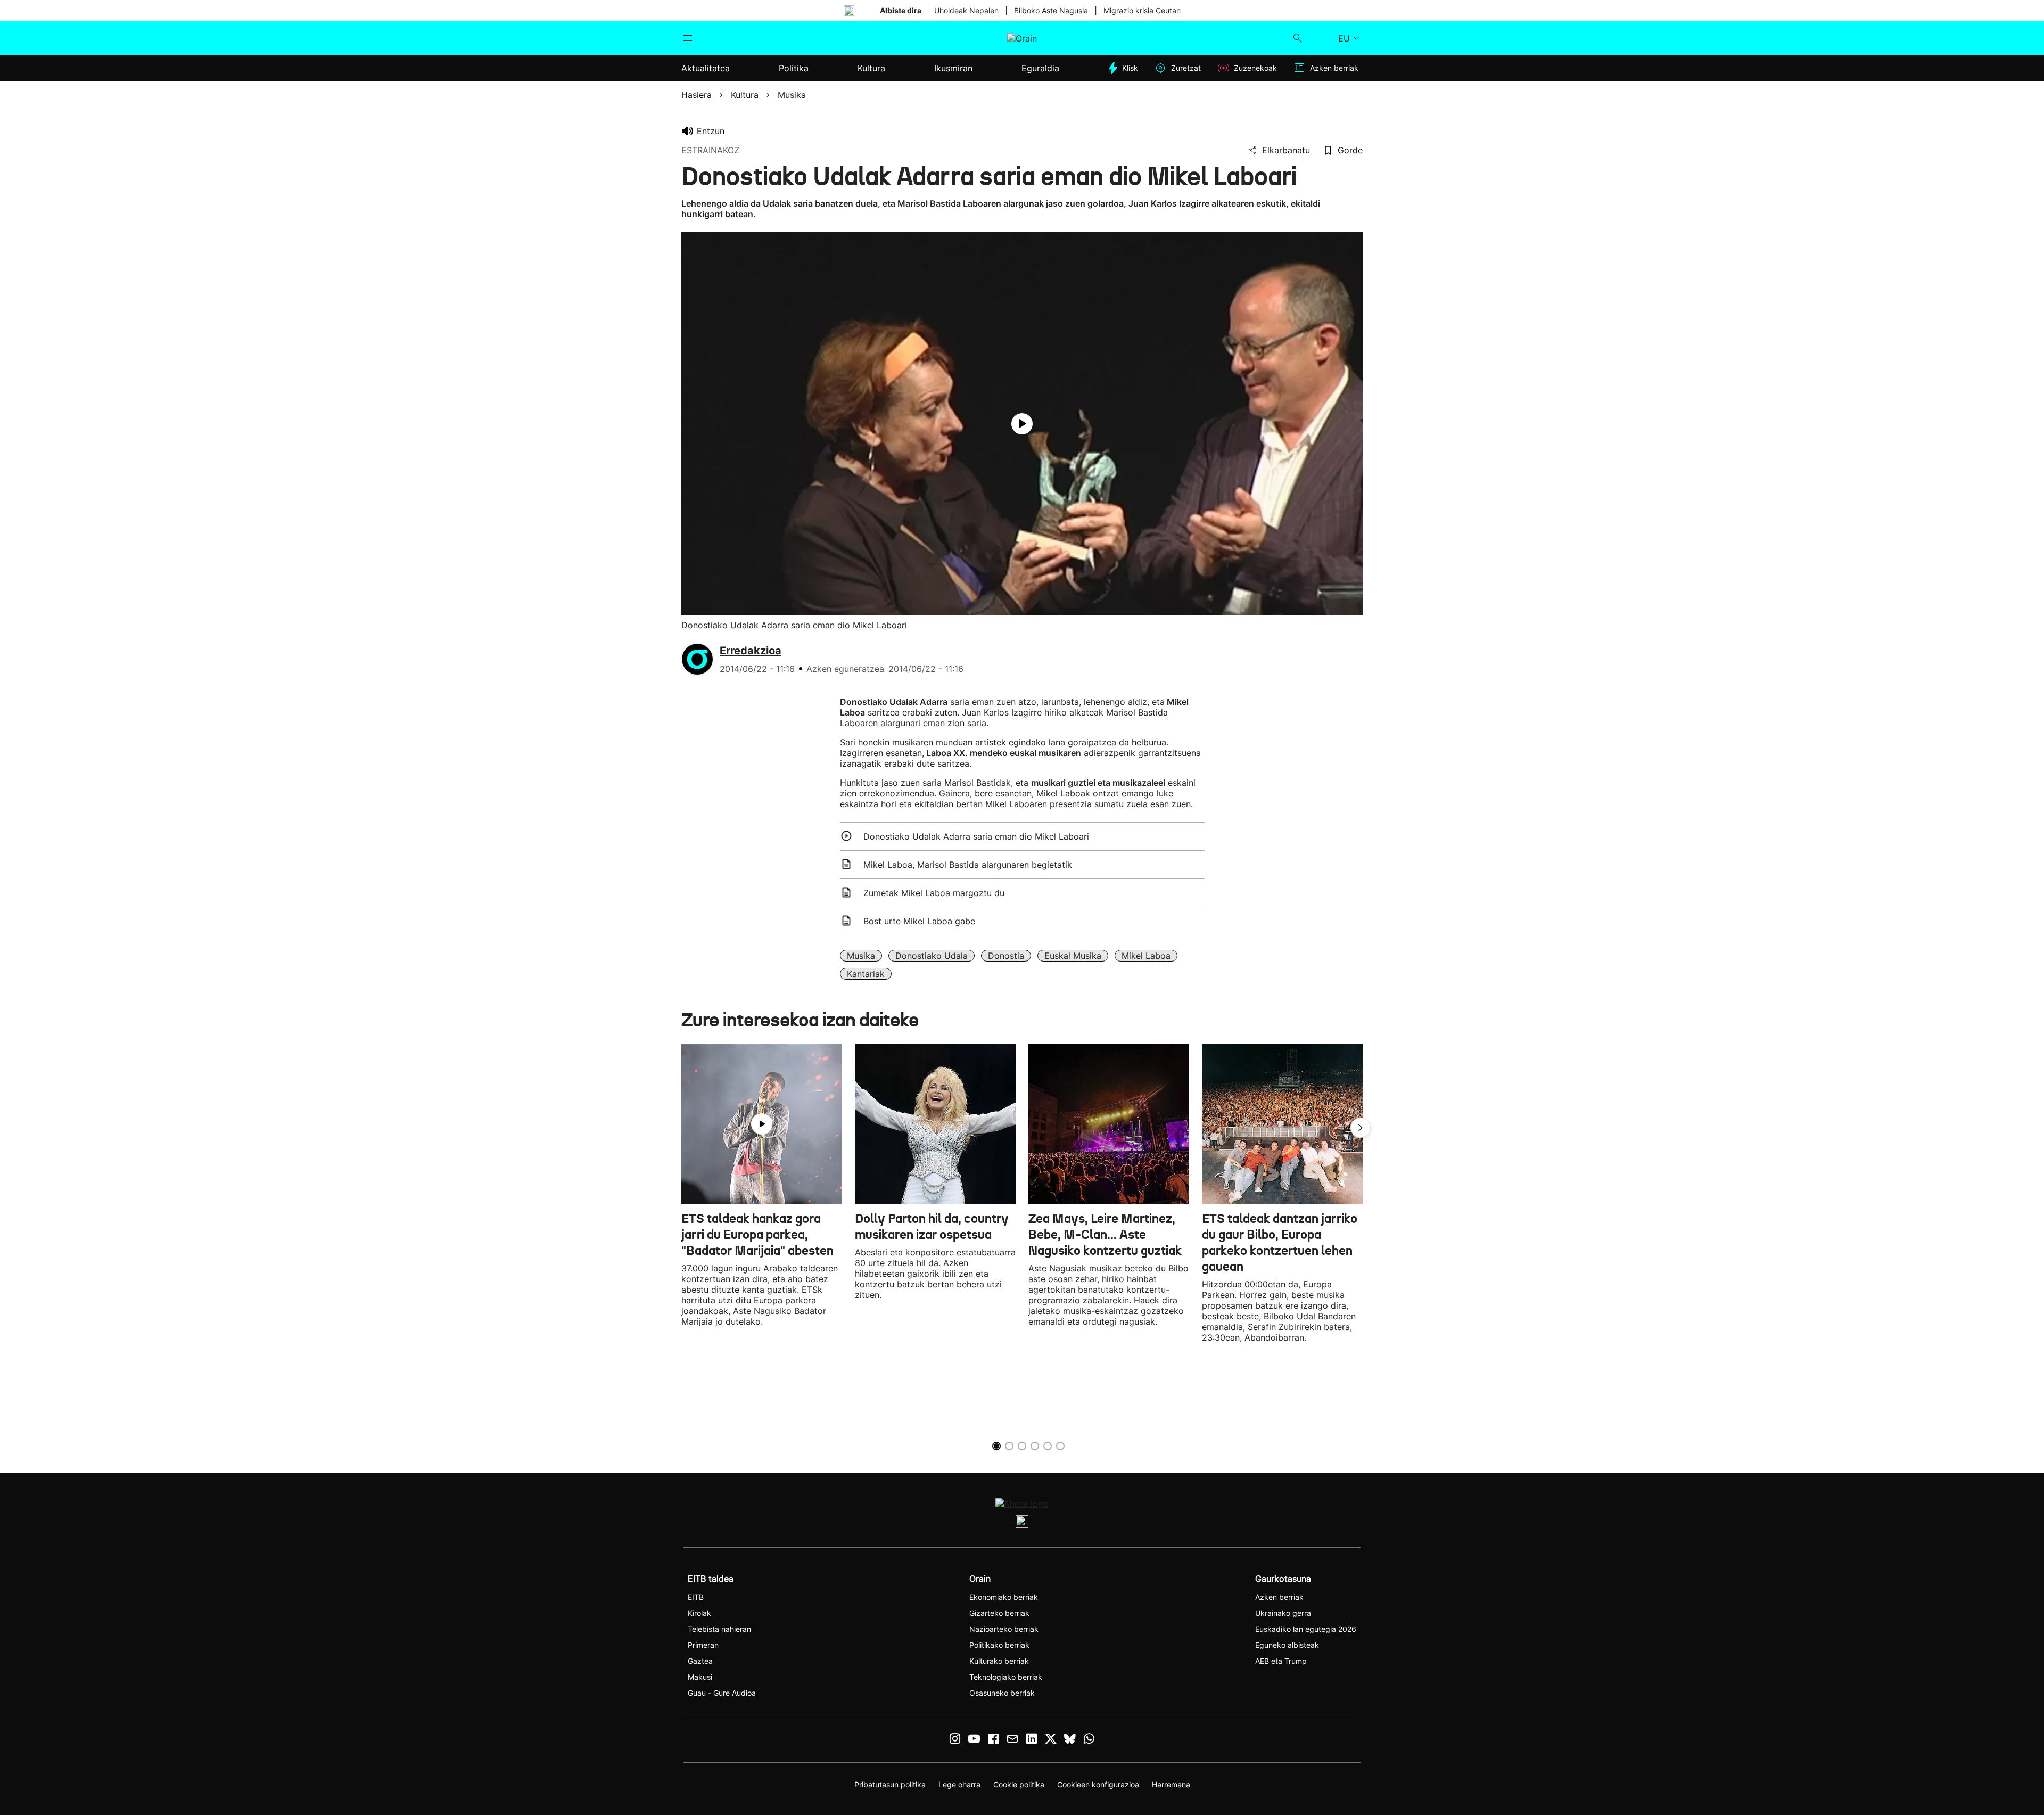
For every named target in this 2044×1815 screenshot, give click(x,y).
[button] (1361, 1128)
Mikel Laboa (1146, 956)
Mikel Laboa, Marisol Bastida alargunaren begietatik (968, 865)
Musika (861, 956)
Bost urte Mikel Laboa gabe (919, 921)
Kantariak (866, 974)
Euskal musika (1073, 956)
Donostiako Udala (932, 956)
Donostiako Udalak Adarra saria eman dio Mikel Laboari (976, 836)
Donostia (1006, 956)
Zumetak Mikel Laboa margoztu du (934, 893)
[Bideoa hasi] (1022, 424)
